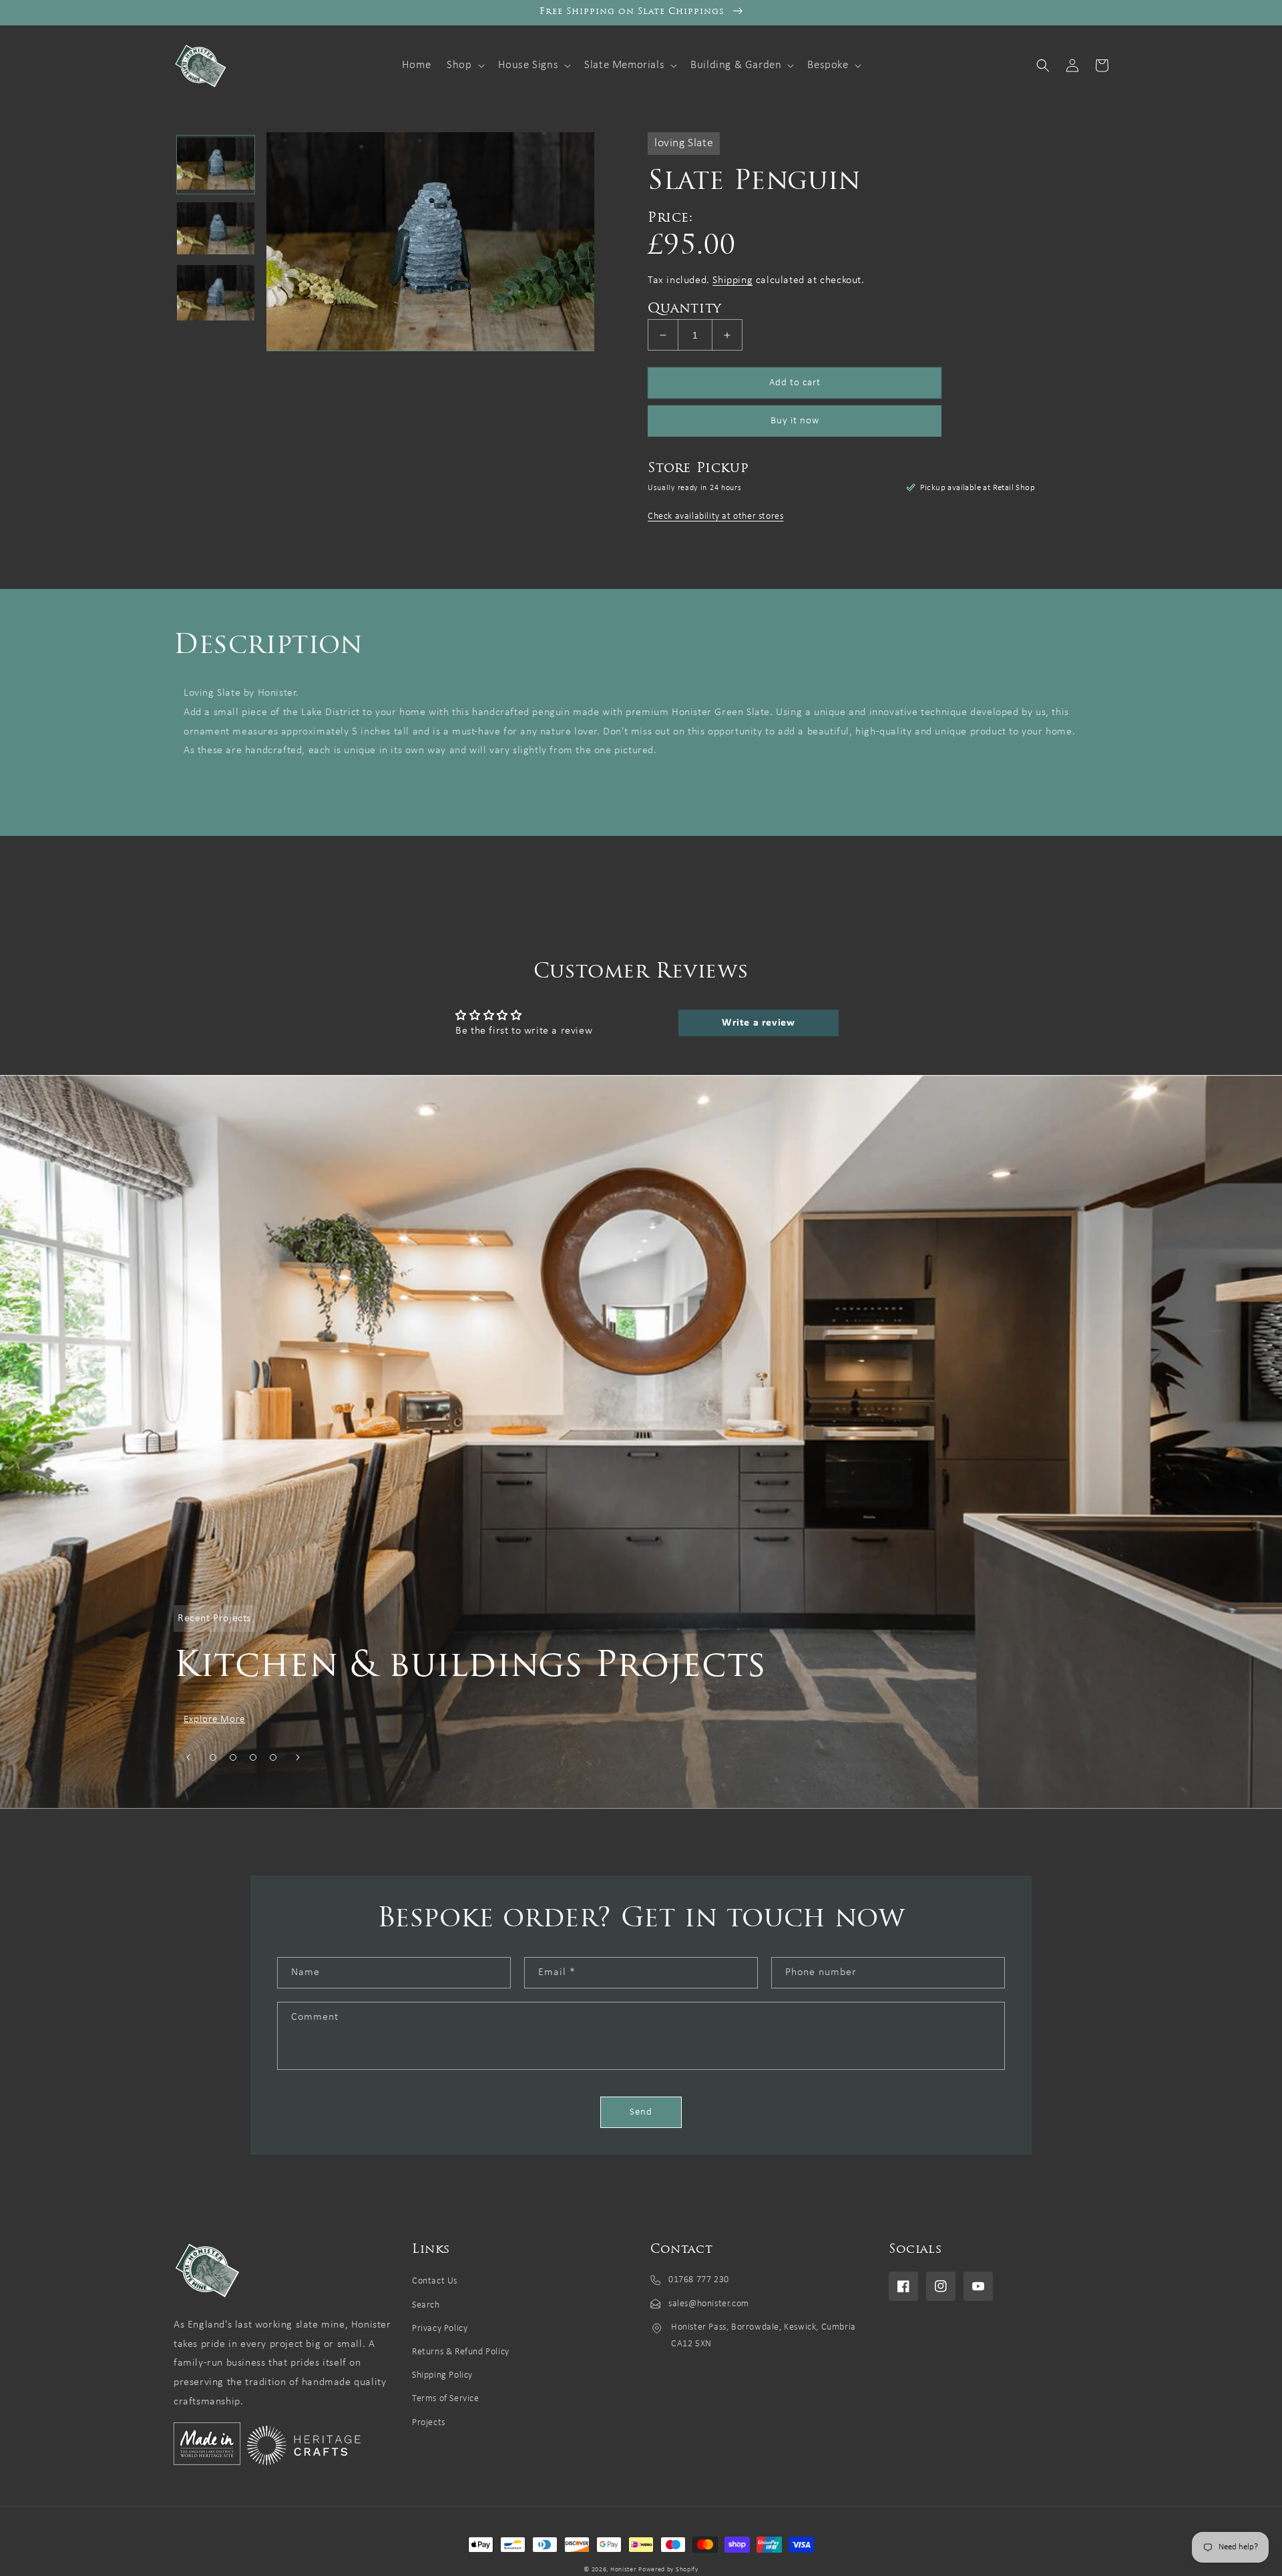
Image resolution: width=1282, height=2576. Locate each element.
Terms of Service (446, 2399)
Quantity (685, 309)
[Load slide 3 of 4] (253, 1757)
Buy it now (795, 421)
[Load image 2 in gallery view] (216, 229)
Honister (623, 2570)
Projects (429, 2423)
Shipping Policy (442, 2375)
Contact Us (435, 2281)
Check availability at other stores (715, 516)
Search (426, 2305)
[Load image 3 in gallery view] (216, 294)
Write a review (758, 1023)
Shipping (732, 280)
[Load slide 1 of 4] (213, 1757)
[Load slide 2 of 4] (233, 1757)
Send (641, 2112)
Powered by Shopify (668, 2570)
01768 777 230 (699, 2280)
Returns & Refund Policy (461, 2352)
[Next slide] (298, 1757)
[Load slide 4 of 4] (273, 1757)
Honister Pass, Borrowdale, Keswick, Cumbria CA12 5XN (764, 2336)
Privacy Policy (440, 2329)
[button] (464, 65)
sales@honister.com (709, 2304)
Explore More (214, 1720)
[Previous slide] (188, 1757)
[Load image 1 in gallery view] (216, 165)
